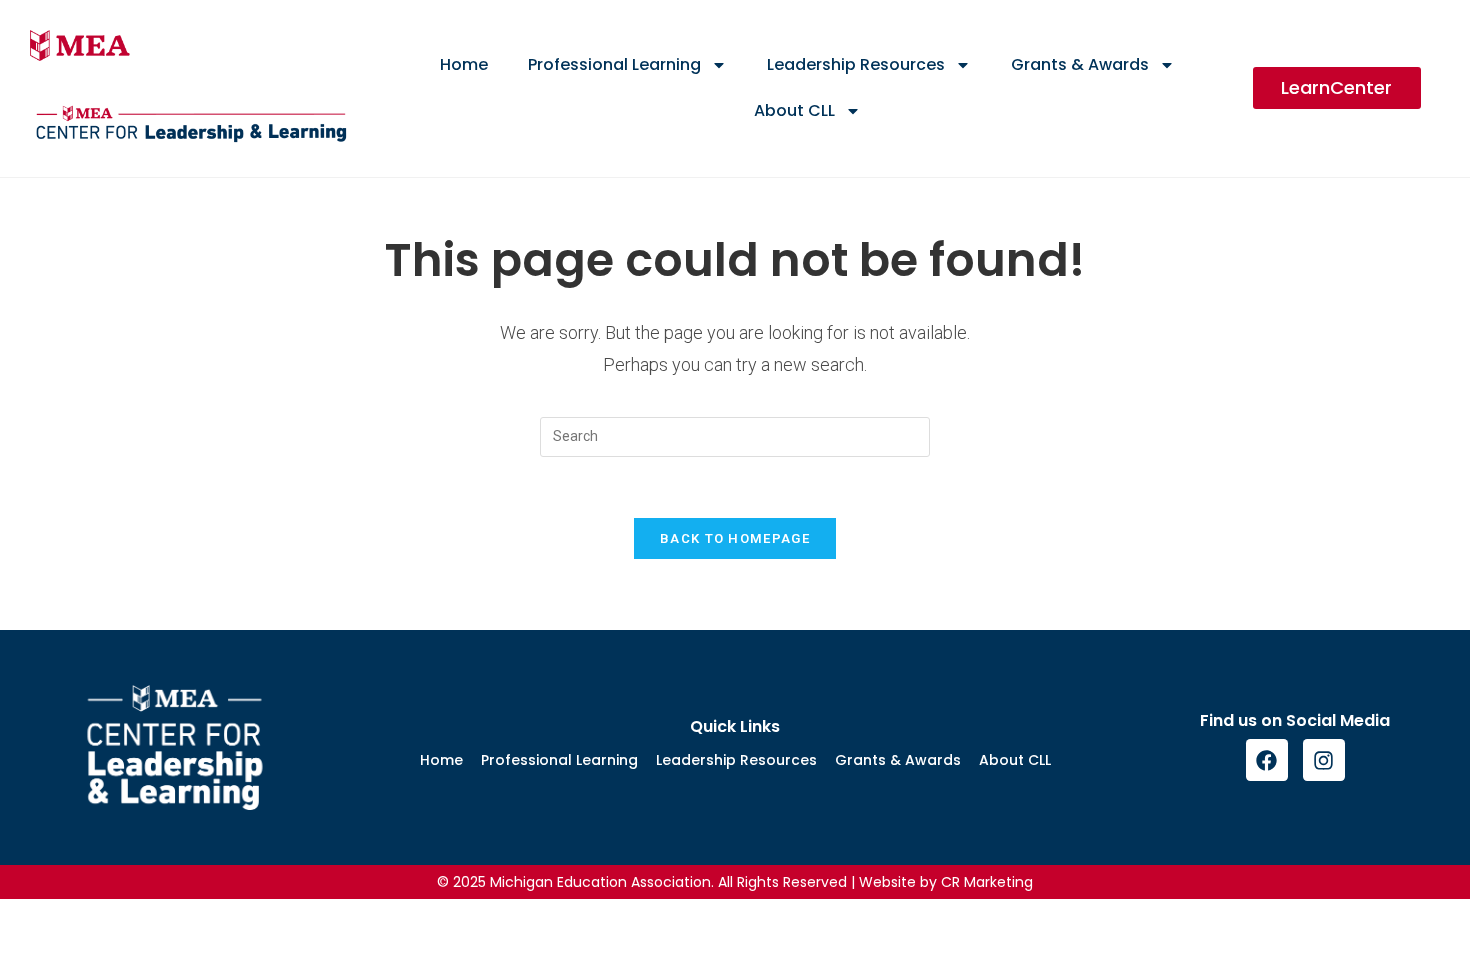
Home (464, 64)
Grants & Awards (1080, 64)
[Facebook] (1267, 760)
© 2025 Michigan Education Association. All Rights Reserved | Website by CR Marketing (735, 882)
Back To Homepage (735, 538)
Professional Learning (614, 64)
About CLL (794, 110)
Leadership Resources (856, 64)
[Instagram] (1324, 760)
